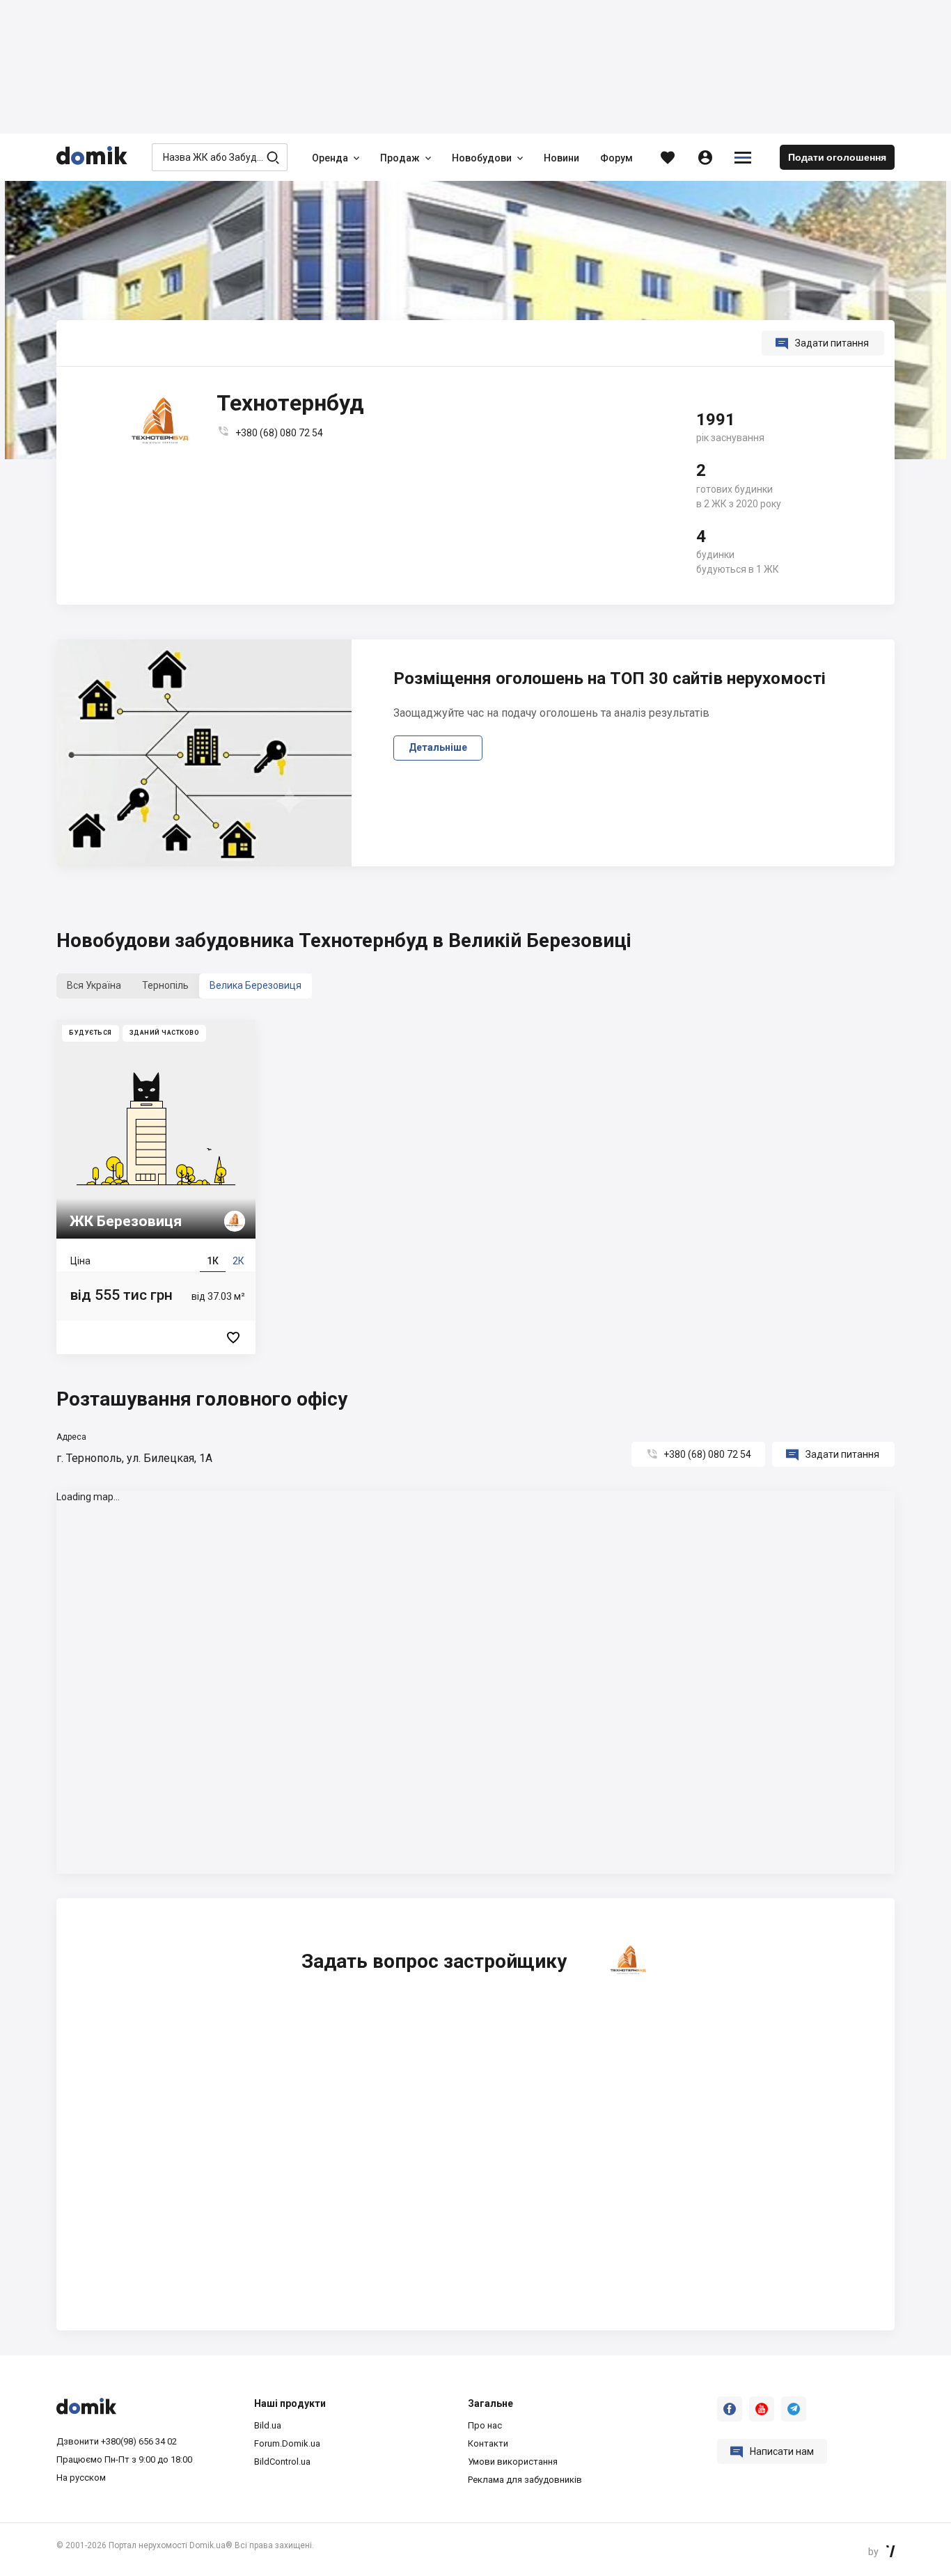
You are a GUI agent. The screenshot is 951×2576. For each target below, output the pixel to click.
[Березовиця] (156, 1187)
